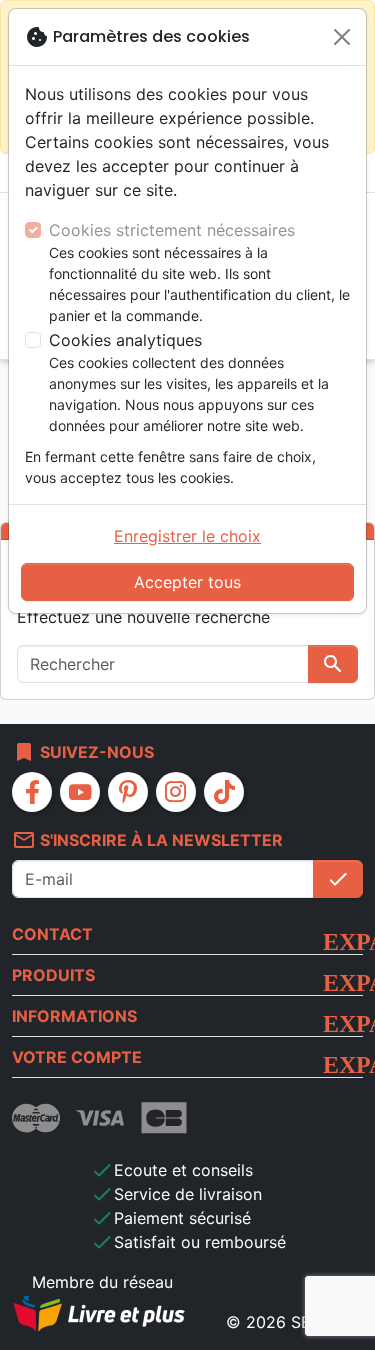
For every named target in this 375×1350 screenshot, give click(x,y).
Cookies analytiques (125, 340)
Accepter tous (187, 582)
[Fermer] (342, 37)
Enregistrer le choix (187, 536)
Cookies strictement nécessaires (172, 230)
